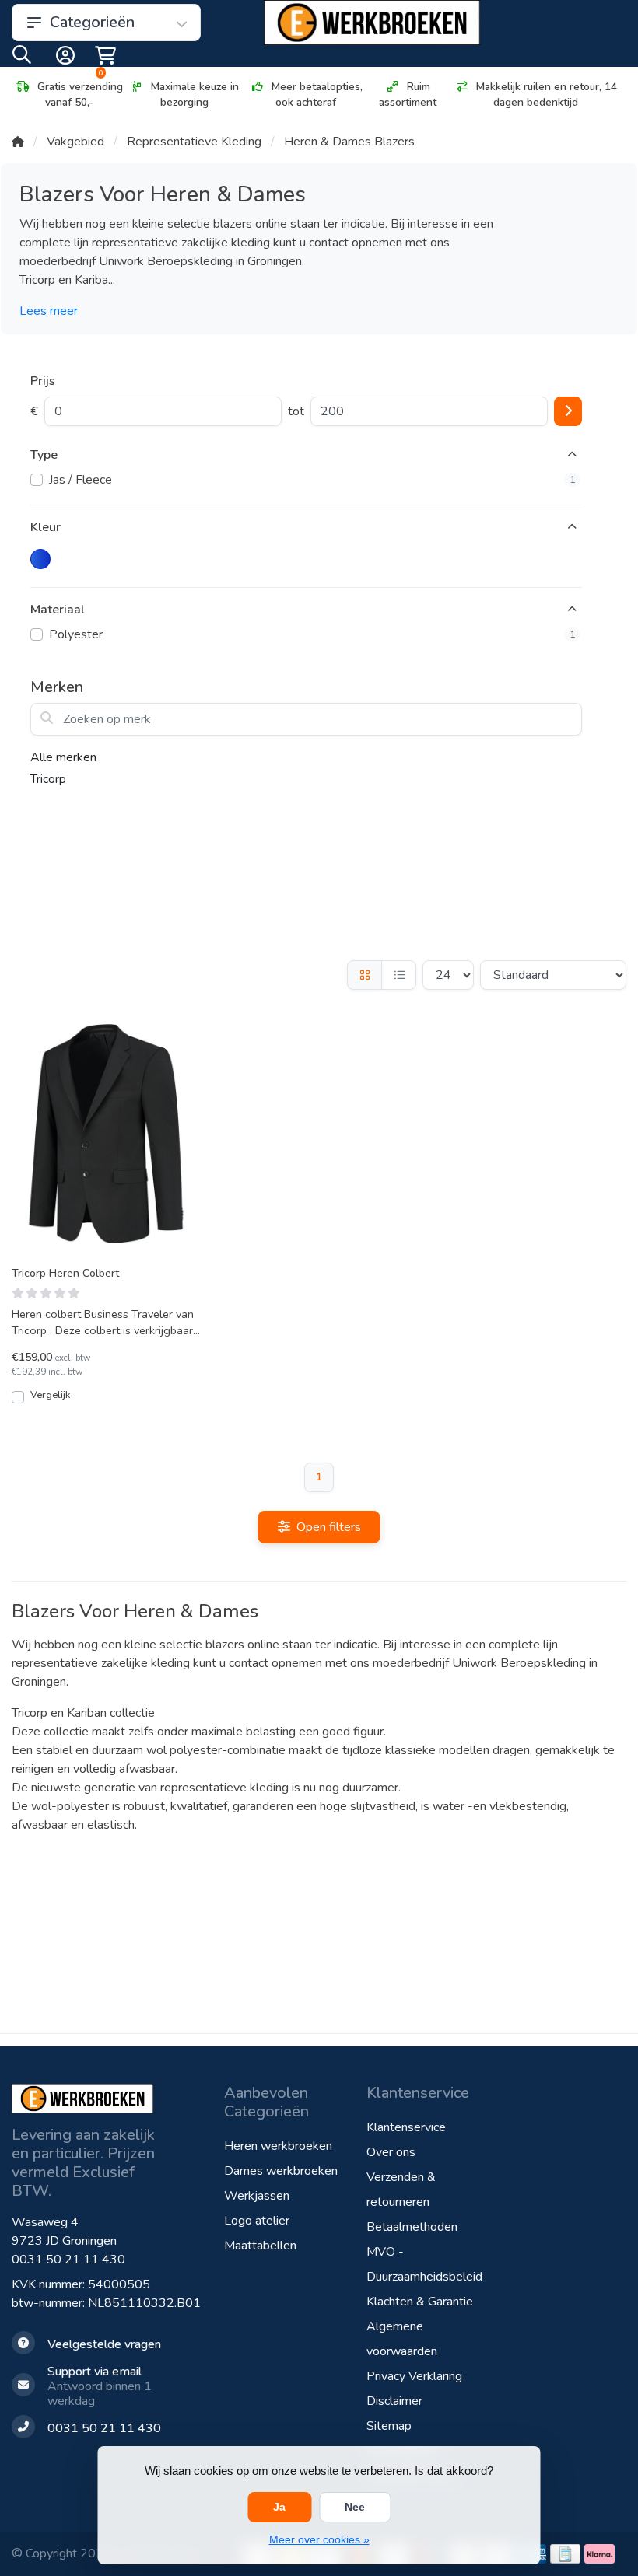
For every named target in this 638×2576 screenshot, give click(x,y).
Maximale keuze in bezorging (195, 94)
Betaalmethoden (412, 2227)
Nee (355, 2507)
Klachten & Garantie (420, 2302)
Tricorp (48, 779)
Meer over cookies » (319, 2539)
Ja (279, 2507)
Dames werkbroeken (281, 2171)
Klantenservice (406, 2127)
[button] (22, 58)
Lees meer (49, 311)
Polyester (312, 634)
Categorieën (92, 22)
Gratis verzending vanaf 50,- (80, 94)
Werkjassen (257, 2196)
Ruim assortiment (408, 94)
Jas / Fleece (312, 480)
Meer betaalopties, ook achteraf (317, 94)
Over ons (391, 2152)
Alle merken (63, 757)
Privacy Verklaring (414, 2376)
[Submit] (568, 411)
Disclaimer (394, 2401)
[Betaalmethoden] (565, 2554)
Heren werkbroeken (278, 2146)
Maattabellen (260, 2246)
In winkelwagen (115, 1403)
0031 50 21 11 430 (68, 2260)
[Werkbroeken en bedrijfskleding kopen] (372, 23)
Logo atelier (257, 2221)
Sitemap (389, 2426)
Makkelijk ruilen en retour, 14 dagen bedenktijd (547, 94)
